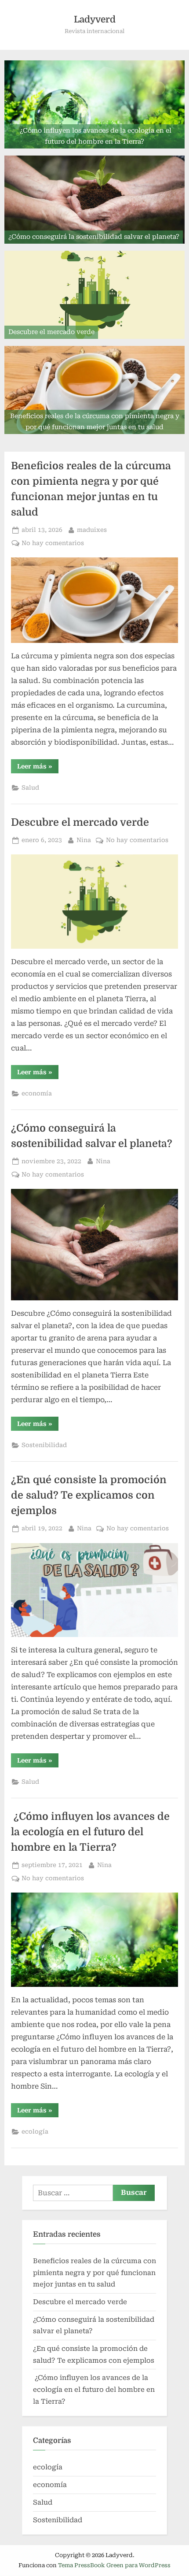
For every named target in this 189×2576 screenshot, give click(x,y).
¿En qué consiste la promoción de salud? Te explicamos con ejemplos (89, 1495)
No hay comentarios (53, 544)
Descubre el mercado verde (80, 822)
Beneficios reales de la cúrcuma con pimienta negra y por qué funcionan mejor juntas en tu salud (94, 2273)
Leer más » (38, 768)
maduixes (92, 529)
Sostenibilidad (44, 1445)
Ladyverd (95, 19)
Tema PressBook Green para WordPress (114, 2565)
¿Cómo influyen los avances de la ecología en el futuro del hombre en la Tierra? (90, 1832)
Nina (84, 840)
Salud (30, 787)
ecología (35, 2131)
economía (37, 1093)
